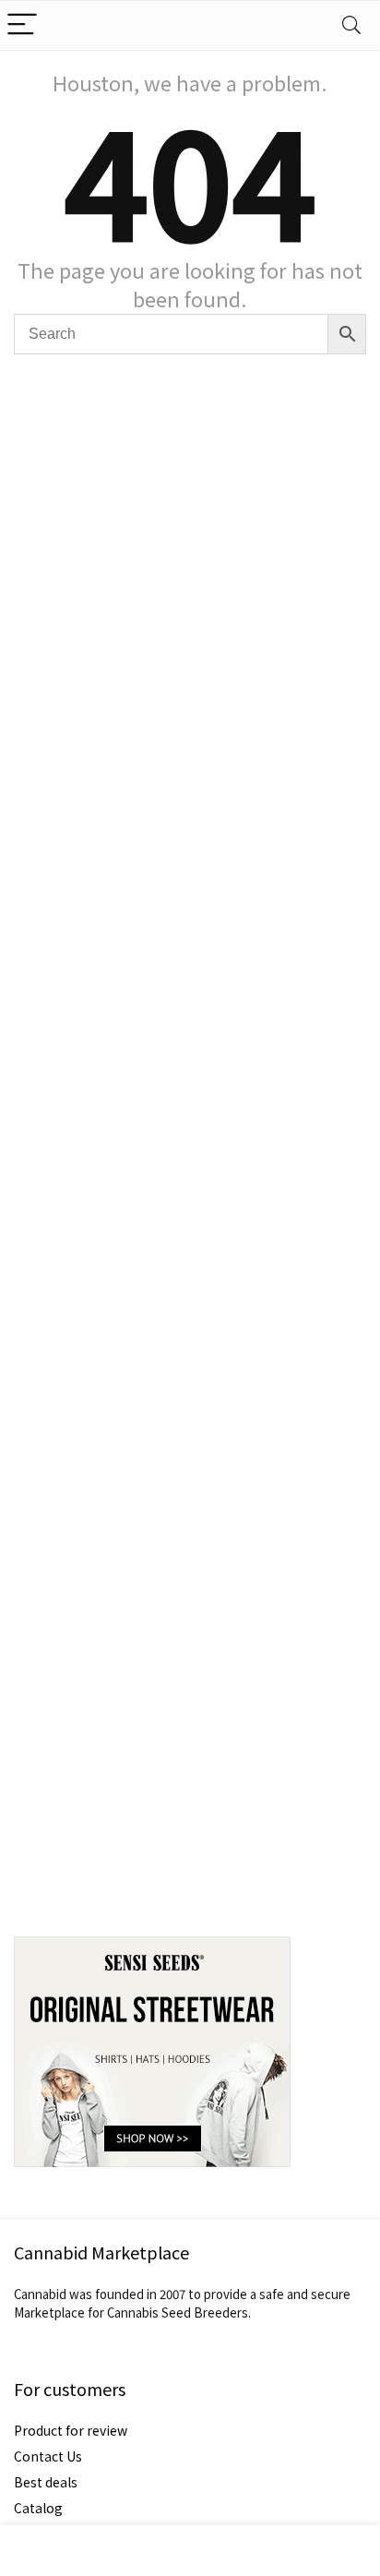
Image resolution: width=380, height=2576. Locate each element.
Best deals (46, 2482)
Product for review (71, 2430)
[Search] (351, 25)
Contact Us (48, 2456)
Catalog (38, 2508)
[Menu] (22, 25)
